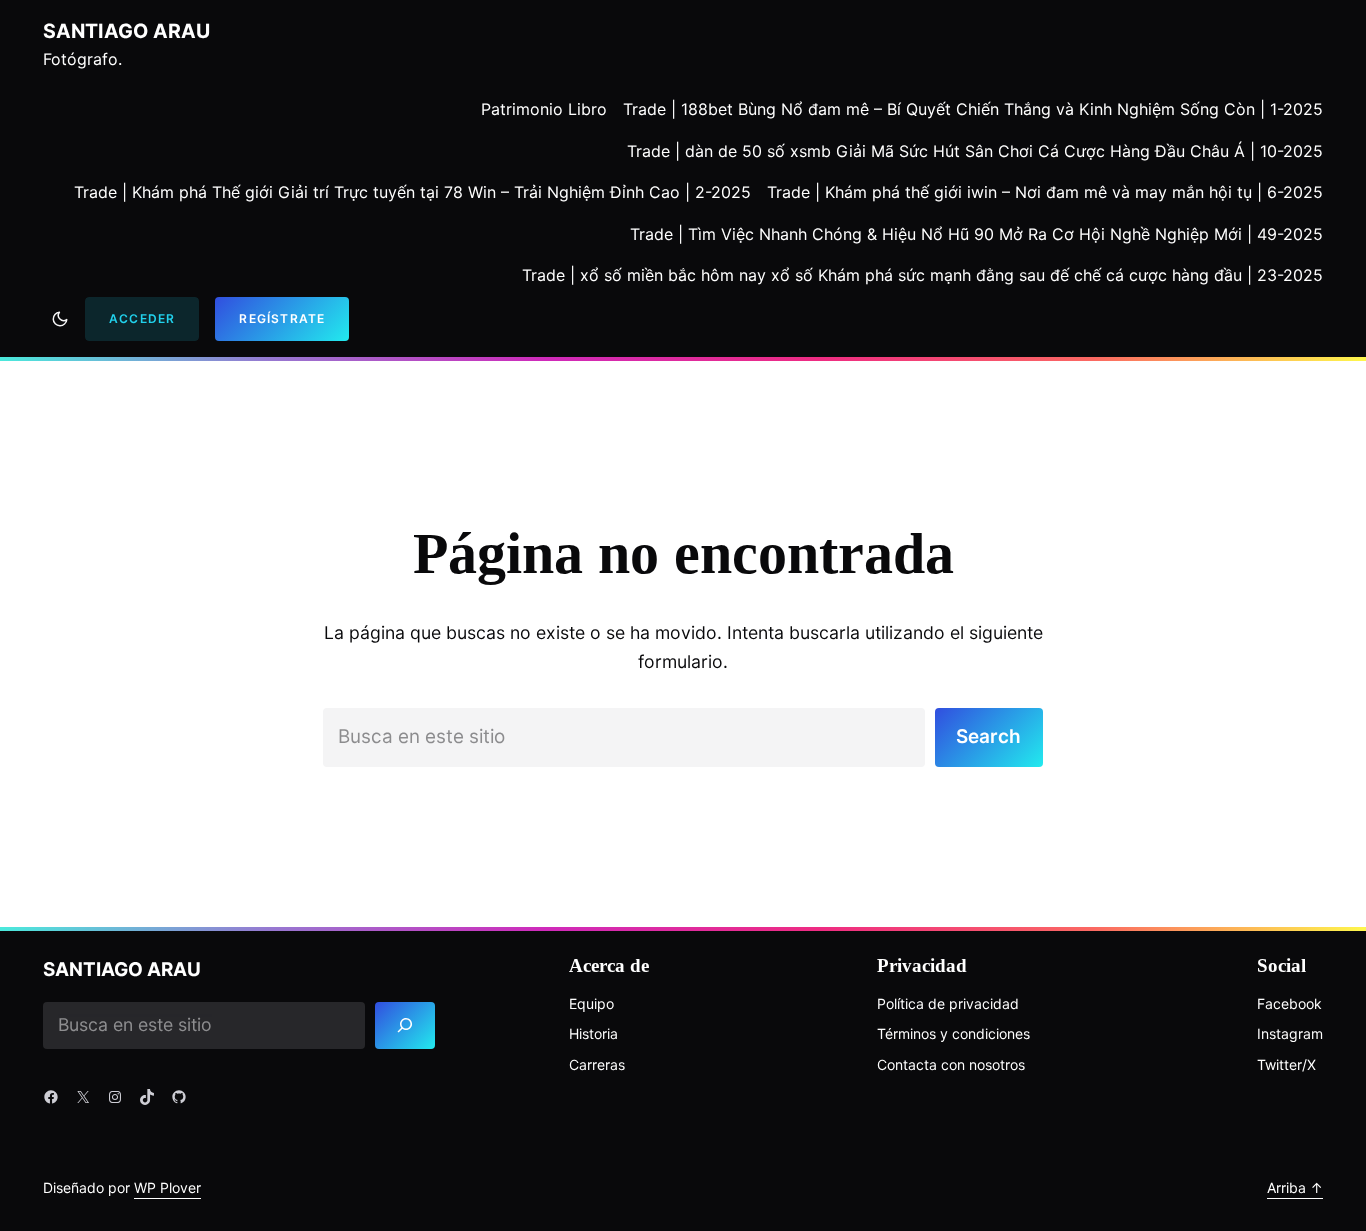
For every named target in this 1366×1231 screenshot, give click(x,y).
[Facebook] (51, 1097)
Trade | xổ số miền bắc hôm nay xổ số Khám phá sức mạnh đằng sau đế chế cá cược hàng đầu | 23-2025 (922, 275)
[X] (83, 1097)
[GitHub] (179, 1097)
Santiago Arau (126, 31)
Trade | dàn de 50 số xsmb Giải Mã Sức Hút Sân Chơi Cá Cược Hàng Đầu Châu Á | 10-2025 (975, 151)
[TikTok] (147, 1097)
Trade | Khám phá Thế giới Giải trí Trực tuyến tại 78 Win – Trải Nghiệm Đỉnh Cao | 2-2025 (412, 192)
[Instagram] (115, 1097)
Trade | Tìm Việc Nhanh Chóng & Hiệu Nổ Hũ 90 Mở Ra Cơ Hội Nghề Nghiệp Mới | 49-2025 (976, 234)
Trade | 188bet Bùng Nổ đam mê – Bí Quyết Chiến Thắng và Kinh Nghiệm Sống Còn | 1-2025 (973, 109)
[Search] (405, 1025)
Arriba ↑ (1295, 1187)
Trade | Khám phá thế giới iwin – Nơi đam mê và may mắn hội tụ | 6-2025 (1045, 192)
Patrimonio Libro (544, 109)
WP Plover (167, 1187)
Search (988, 736)
